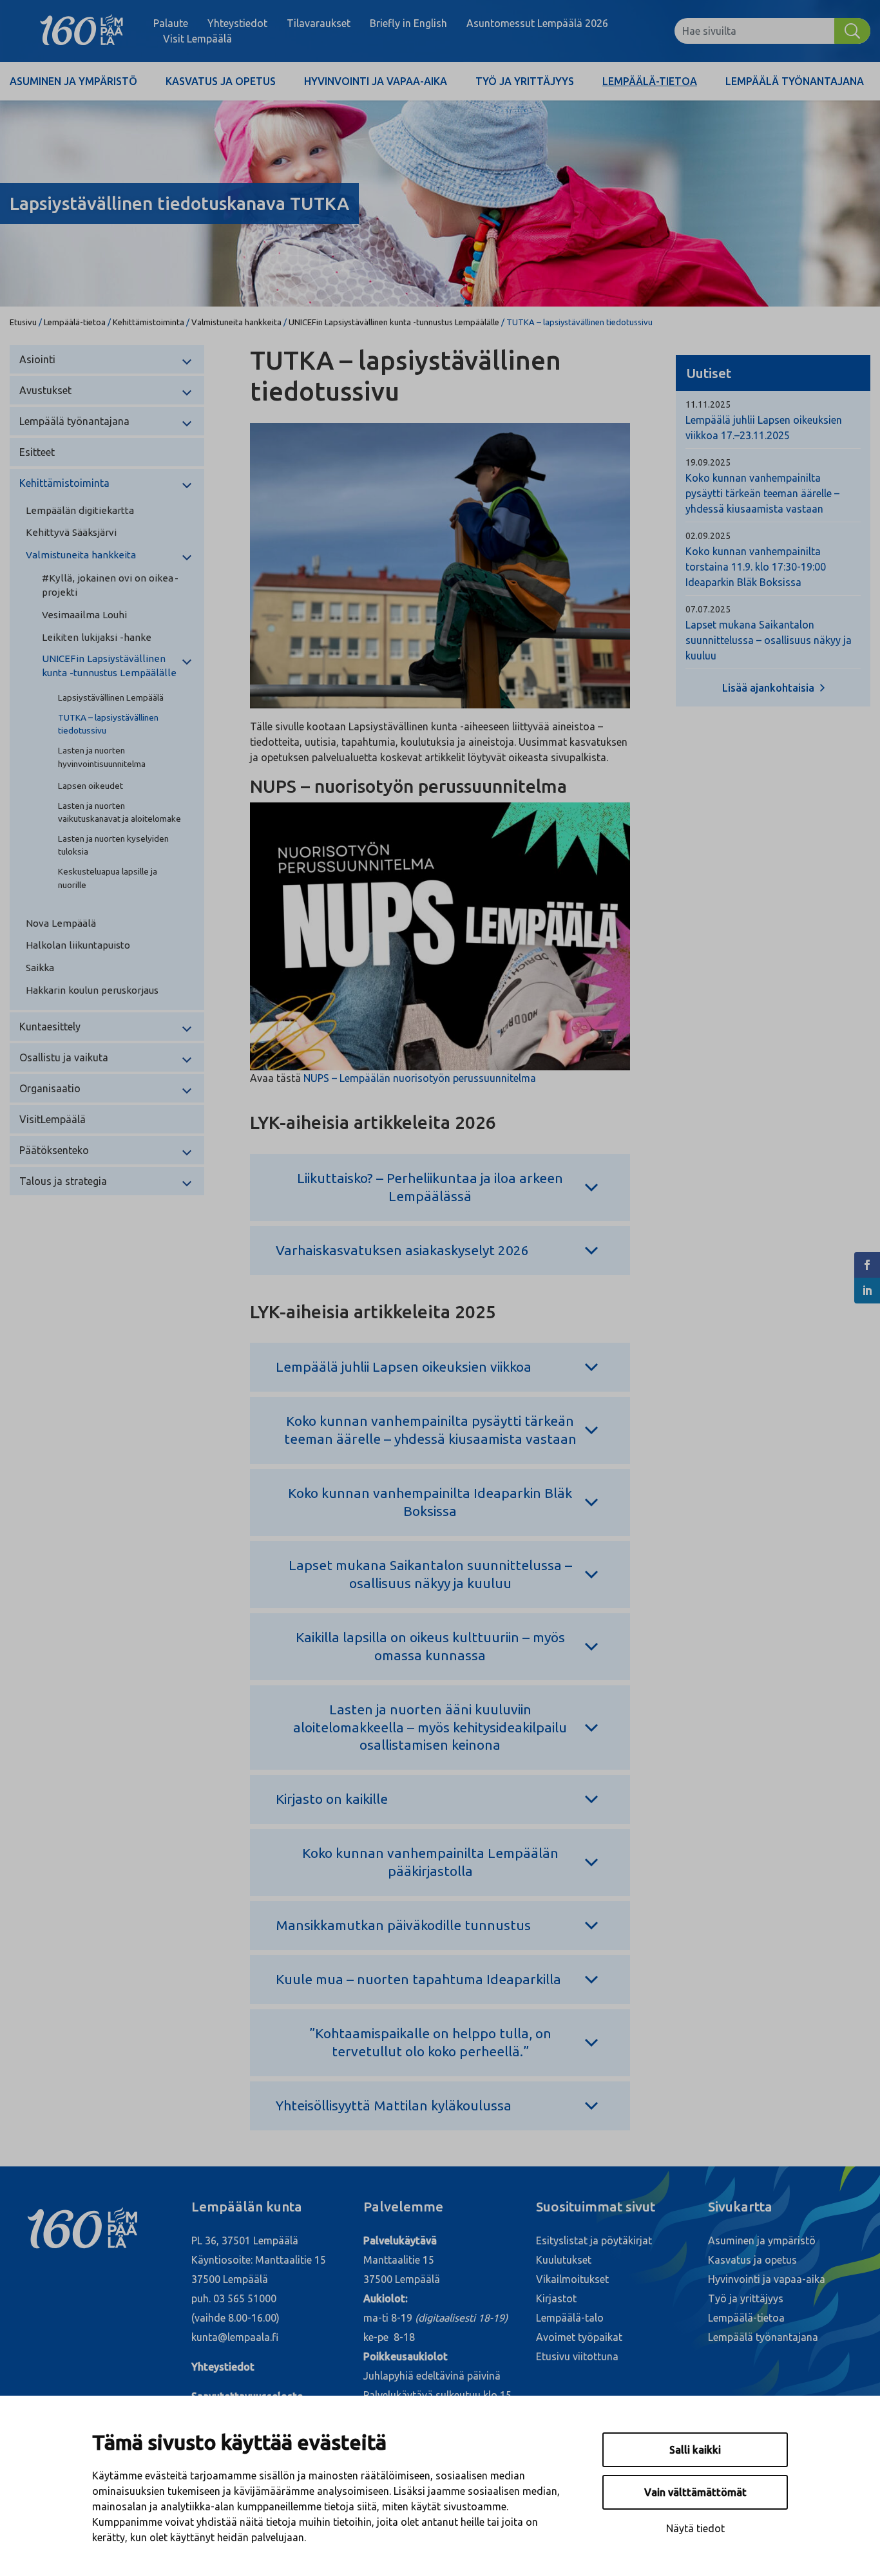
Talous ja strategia (63, 1181)
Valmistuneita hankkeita (236, 322)
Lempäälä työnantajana (795, 81)
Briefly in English (408, 23)
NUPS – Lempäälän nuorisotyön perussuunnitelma (420, 1078)
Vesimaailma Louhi (84, 615)
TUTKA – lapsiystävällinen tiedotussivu (108, 724)
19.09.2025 (708, 462)
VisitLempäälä (53, 1119)
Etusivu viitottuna (577, 2356)
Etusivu (23, 322)
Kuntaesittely (50, 1027)
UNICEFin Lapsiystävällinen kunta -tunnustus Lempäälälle (394, 322)
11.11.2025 (708, 404)
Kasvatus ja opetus (221, 81)
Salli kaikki (695, 2450)
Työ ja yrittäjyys (525, 81)
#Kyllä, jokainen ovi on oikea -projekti (110, 585)
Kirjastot (556, 2298)
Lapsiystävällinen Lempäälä (111, 697)
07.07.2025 (708, 609)
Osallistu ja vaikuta (64, 1057)
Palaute (171, 23)
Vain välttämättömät (695, 2492)
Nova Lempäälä (61, 923)
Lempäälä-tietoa (650, 81)
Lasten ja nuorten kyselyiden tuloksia (113, 845)
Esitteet (37, 452)
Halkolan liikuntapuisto (78, 945)
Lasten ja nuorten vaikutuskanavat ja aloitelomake (120, 812)
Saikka (40, 968)
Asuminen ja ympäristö (73, 81)
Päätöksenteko (54, 1150)
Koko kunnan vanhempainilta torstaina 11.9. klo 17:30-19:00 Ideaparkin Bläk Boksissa (756, 567)
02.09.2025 (708, 536)
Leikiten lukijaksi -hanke (97, 637)
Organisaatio (50, 1088)
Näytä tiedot (695, 2528)
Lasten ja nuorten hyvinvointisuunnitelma (102, 757)
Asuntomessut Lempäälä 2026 (537, 23)
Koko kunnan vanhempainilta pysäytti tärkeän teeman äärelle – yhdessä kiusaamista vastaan (762, 493)
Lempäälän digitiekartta (80, 510)
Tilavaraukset (319, 23)
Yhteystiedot (237, 23)
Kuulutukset (564, 2260)
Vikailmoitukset (572, 2279)
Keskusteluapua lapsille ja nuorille (108, 878)
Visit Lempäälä (197, 39)
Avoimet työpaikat (579, 2337)
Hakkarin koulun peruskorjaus (92, 990)
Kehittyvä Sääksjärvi (71, 532)
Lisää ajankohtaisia (770, 688)
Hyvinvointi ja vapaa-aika (376, 81)
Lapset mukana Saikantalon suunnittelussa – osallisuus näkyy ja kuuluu (769, 640)
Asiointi (37, 359)
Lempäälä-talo (570, 2318)
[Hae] (852, 31)
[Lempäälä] (81, 31)
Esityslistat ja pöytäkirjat (594, 2240)
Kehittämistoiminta (148, 322)
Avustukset (45, 390)
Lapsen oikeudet (91, 786)
